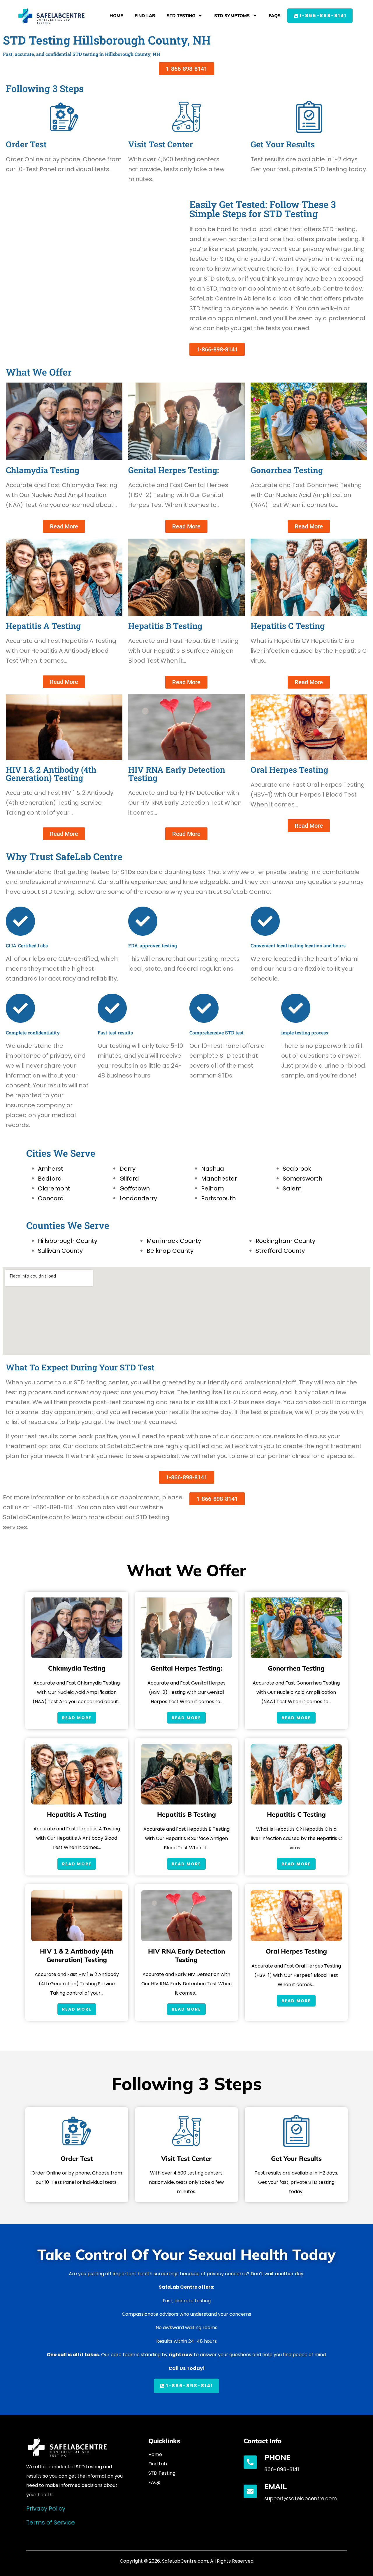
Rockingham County (285, 1241)
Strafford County (280, 1251)
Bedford (50, 1179)
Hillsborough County (68, 1241)
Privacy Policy (46, 2508)
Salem (292, 1188)
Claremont (54, 1188)
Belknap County (170, 1251)
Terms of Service (51, 2522)
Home (116, 16)
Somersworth (302, 1179)
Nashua (213, 1169)
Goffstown (135, 1188)
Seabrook (297, 1169)
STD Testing (181, 16)
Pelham (212, 1188)
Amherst (51, 1169)
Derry (127, 1169)
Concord (51, 1198)
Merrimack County (174, 1241)
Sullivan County (60, 1251)
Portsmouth (218, 1198)
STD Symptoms (232, 16)
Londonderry (138, 1198)
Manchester (219, 1179)
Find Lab (145, 16)
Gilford (129, 1179)
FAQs (275, 16)
